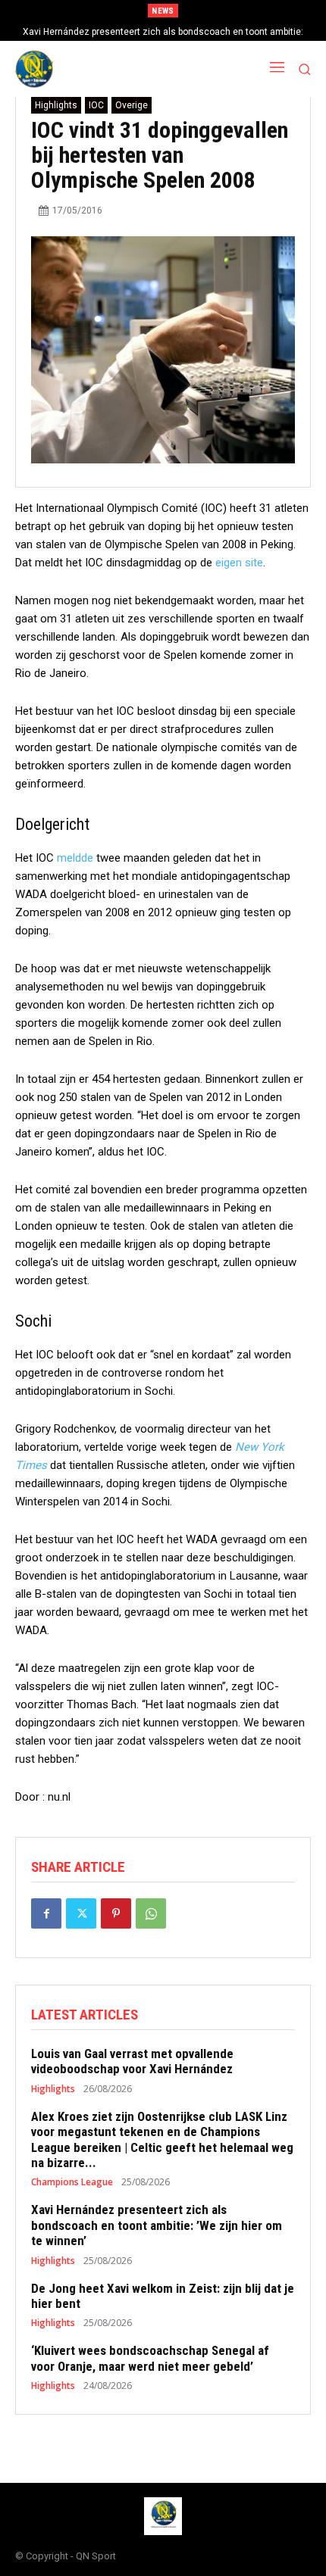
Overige (132, 105)
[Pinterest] (116, 1913)
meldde (75, 858)
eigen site (239, 563)
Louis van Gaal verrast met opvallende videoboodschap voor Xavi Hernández (132, 2061)
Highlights (56, 105)
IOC (96, 105)
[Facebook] (46, 1913)
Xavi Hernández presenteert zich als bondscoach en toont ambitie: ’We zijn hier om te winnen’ (157, 2225)
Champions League (72, 2182)
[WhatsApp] (151, 1913)
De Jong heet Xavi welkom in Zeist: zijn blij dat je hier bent (163, 2296)
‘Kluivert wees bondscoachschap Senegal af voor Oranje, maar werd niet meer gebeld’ (150, 2358)
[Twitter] (81, 1913)
